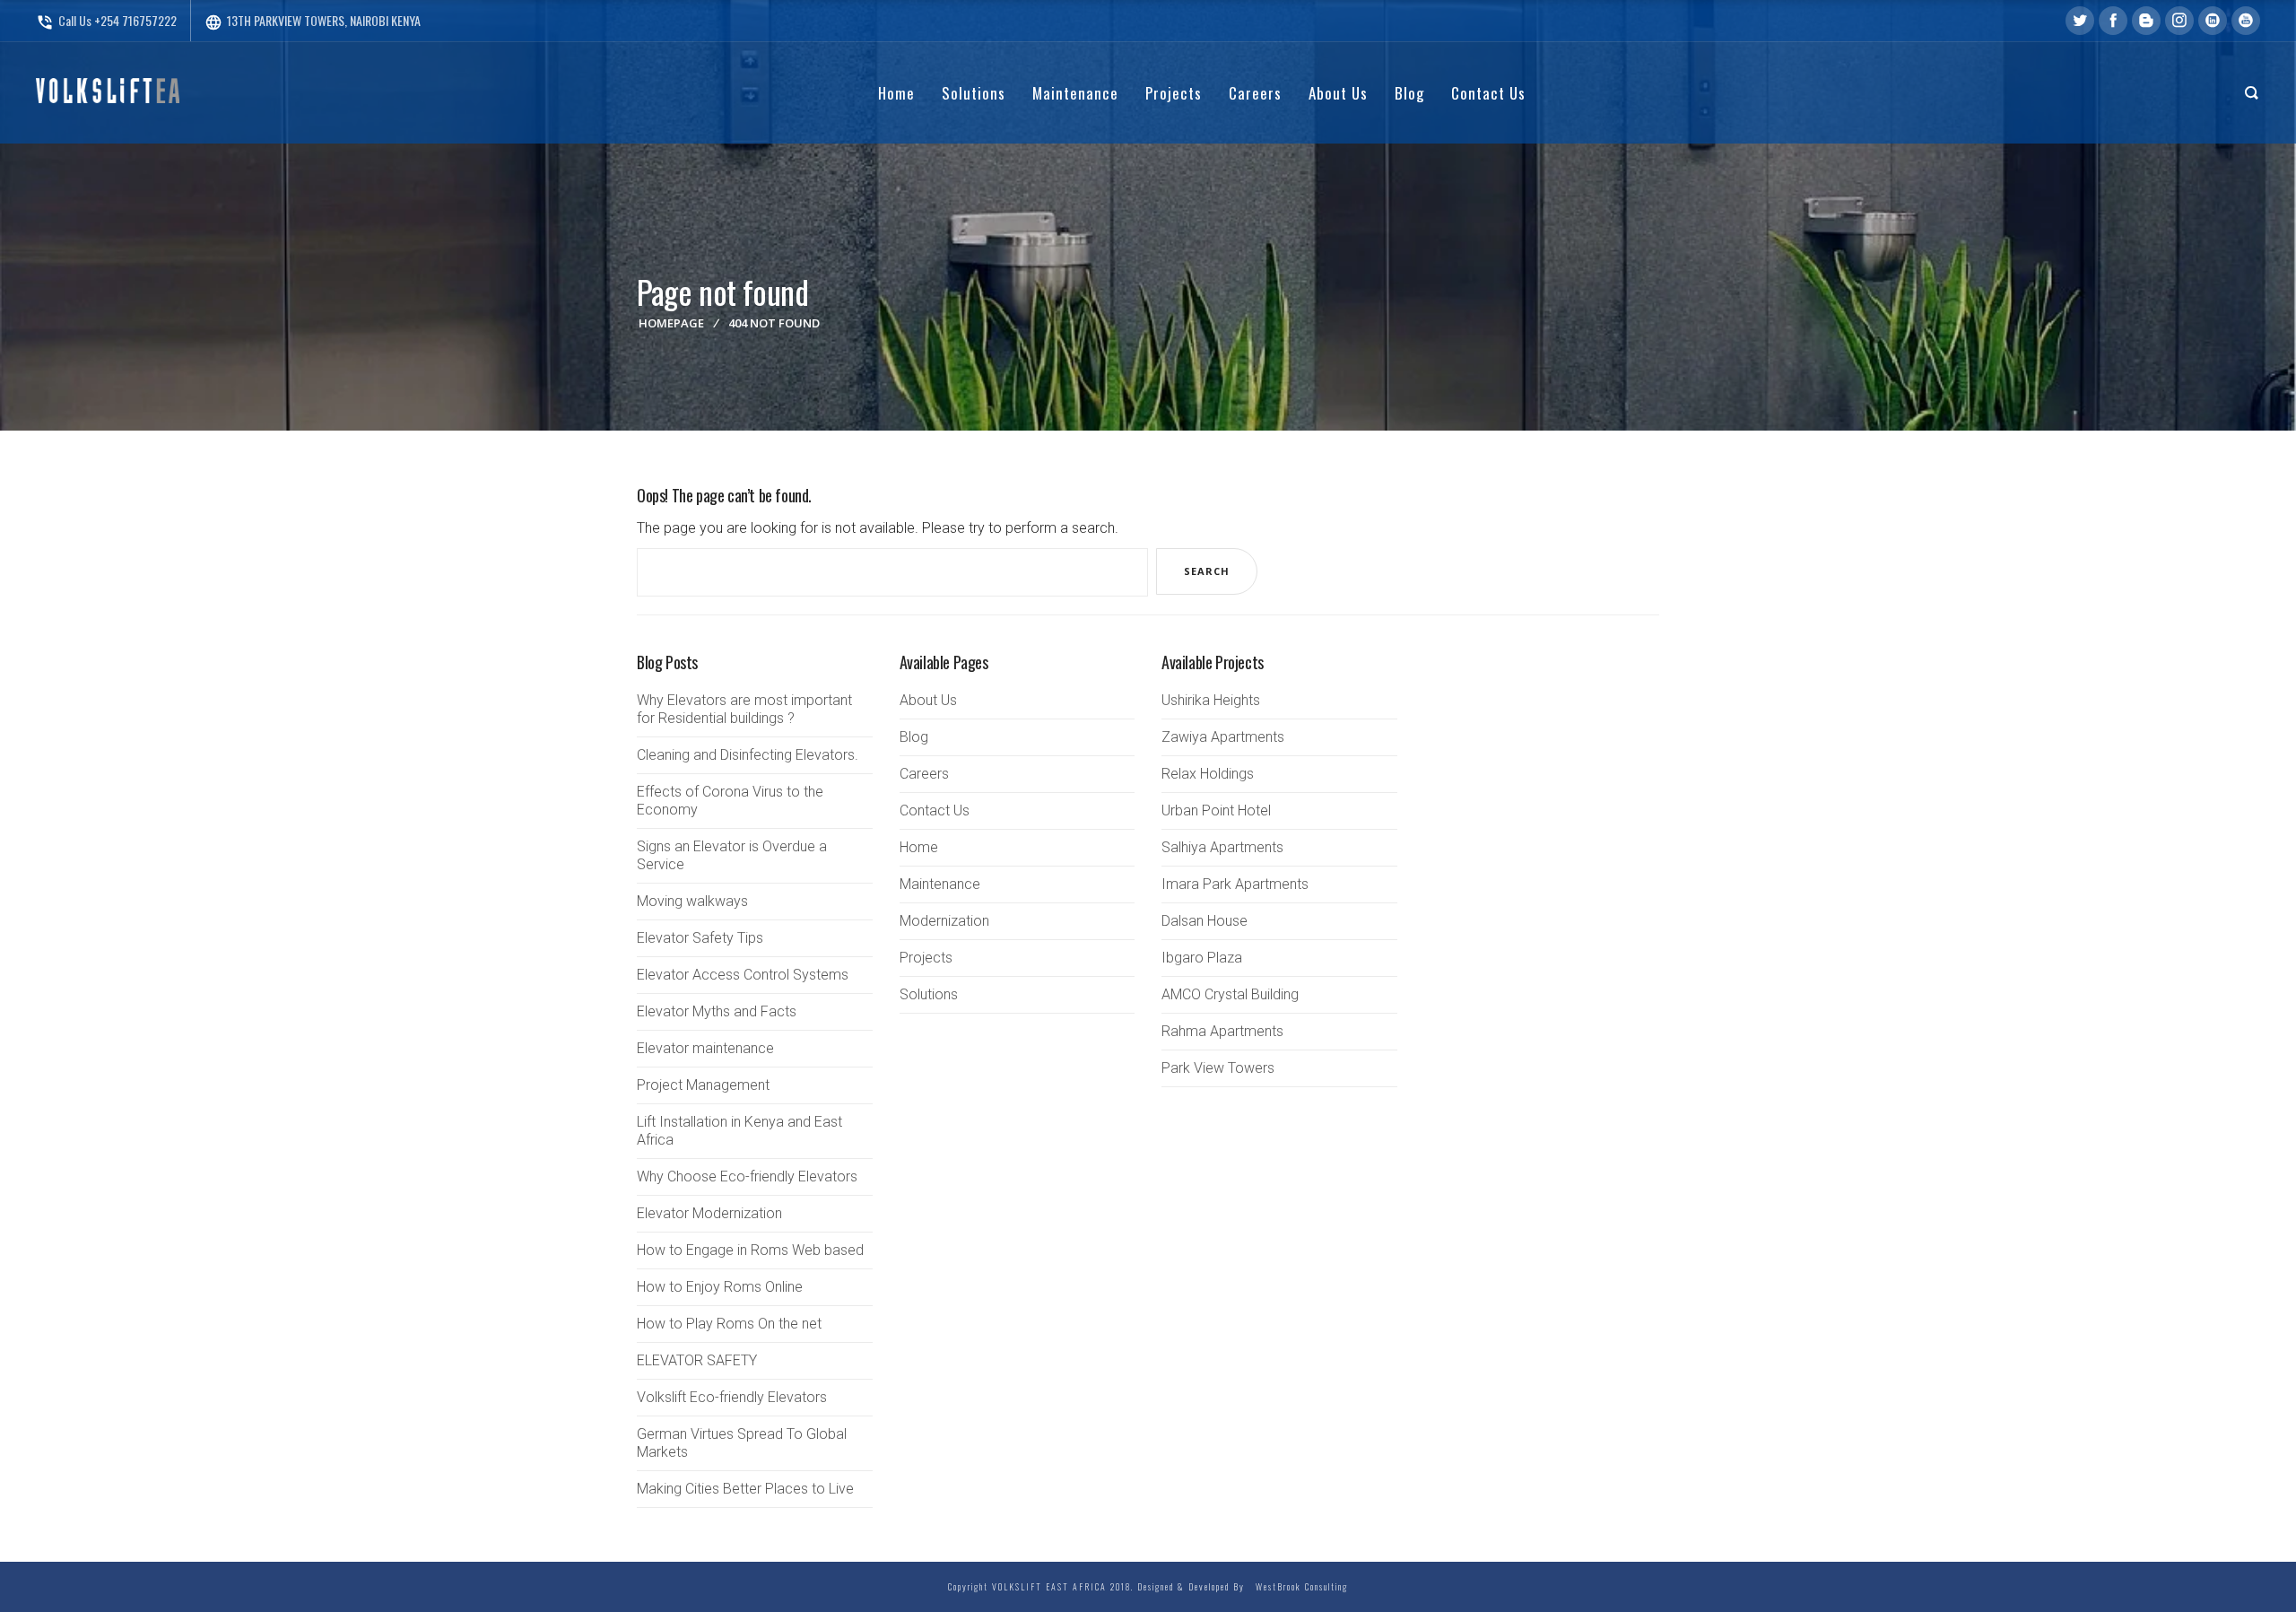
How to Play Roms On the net (729, 1324)
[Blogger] (2146, 21)
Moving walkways (692, 901)
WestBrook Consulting (1298, 1586)
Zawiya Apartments (1223, 737)
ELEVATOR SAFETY (697, 1360)
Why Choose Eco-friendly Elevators (747, 1176)
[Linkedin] (2213, 21)
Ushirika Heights (1211, 700)
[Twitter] (2080, 21)
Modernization (944, 921)
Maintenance (940, 884)
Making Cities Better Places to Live (745, 1489)
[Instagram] (2179, 21)
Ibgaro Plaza (1202, 958)
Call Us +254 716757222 (106, 20)
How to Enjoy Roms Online (720, 1287)
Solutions (929, 994)
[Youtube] (2246, 21)
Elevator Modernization (709, 1213)
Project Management (703, 1085)
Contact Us (935, 810)
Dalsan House (1205, 921)
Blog (914, 737)
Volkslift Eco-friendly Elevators (732, 1397)
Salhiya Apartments (1222, 847)
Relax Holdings (1208, 774)
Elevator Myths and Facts (717, 1011)
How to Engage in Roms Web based (750, 1250)
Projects (926, 958)
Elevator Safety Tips (700, 938)
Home (919, 847)
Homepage (671, 323)
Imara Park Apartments (1235, 884)
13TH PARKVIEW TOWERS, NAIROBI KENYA (313, 20)
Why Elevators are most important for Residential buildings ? (744, 709)
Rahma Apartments (1222, 1031)
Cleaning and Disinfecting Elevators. (748, 755)
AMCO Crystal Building (1230, 994)
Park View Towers (1218, 1068)
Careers (924, 774)
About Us (928, 700)
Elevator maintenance (705, 1048)
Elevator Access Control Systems (743, 975)
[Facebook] (2113, 21)
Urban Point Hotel (1216, 810)
